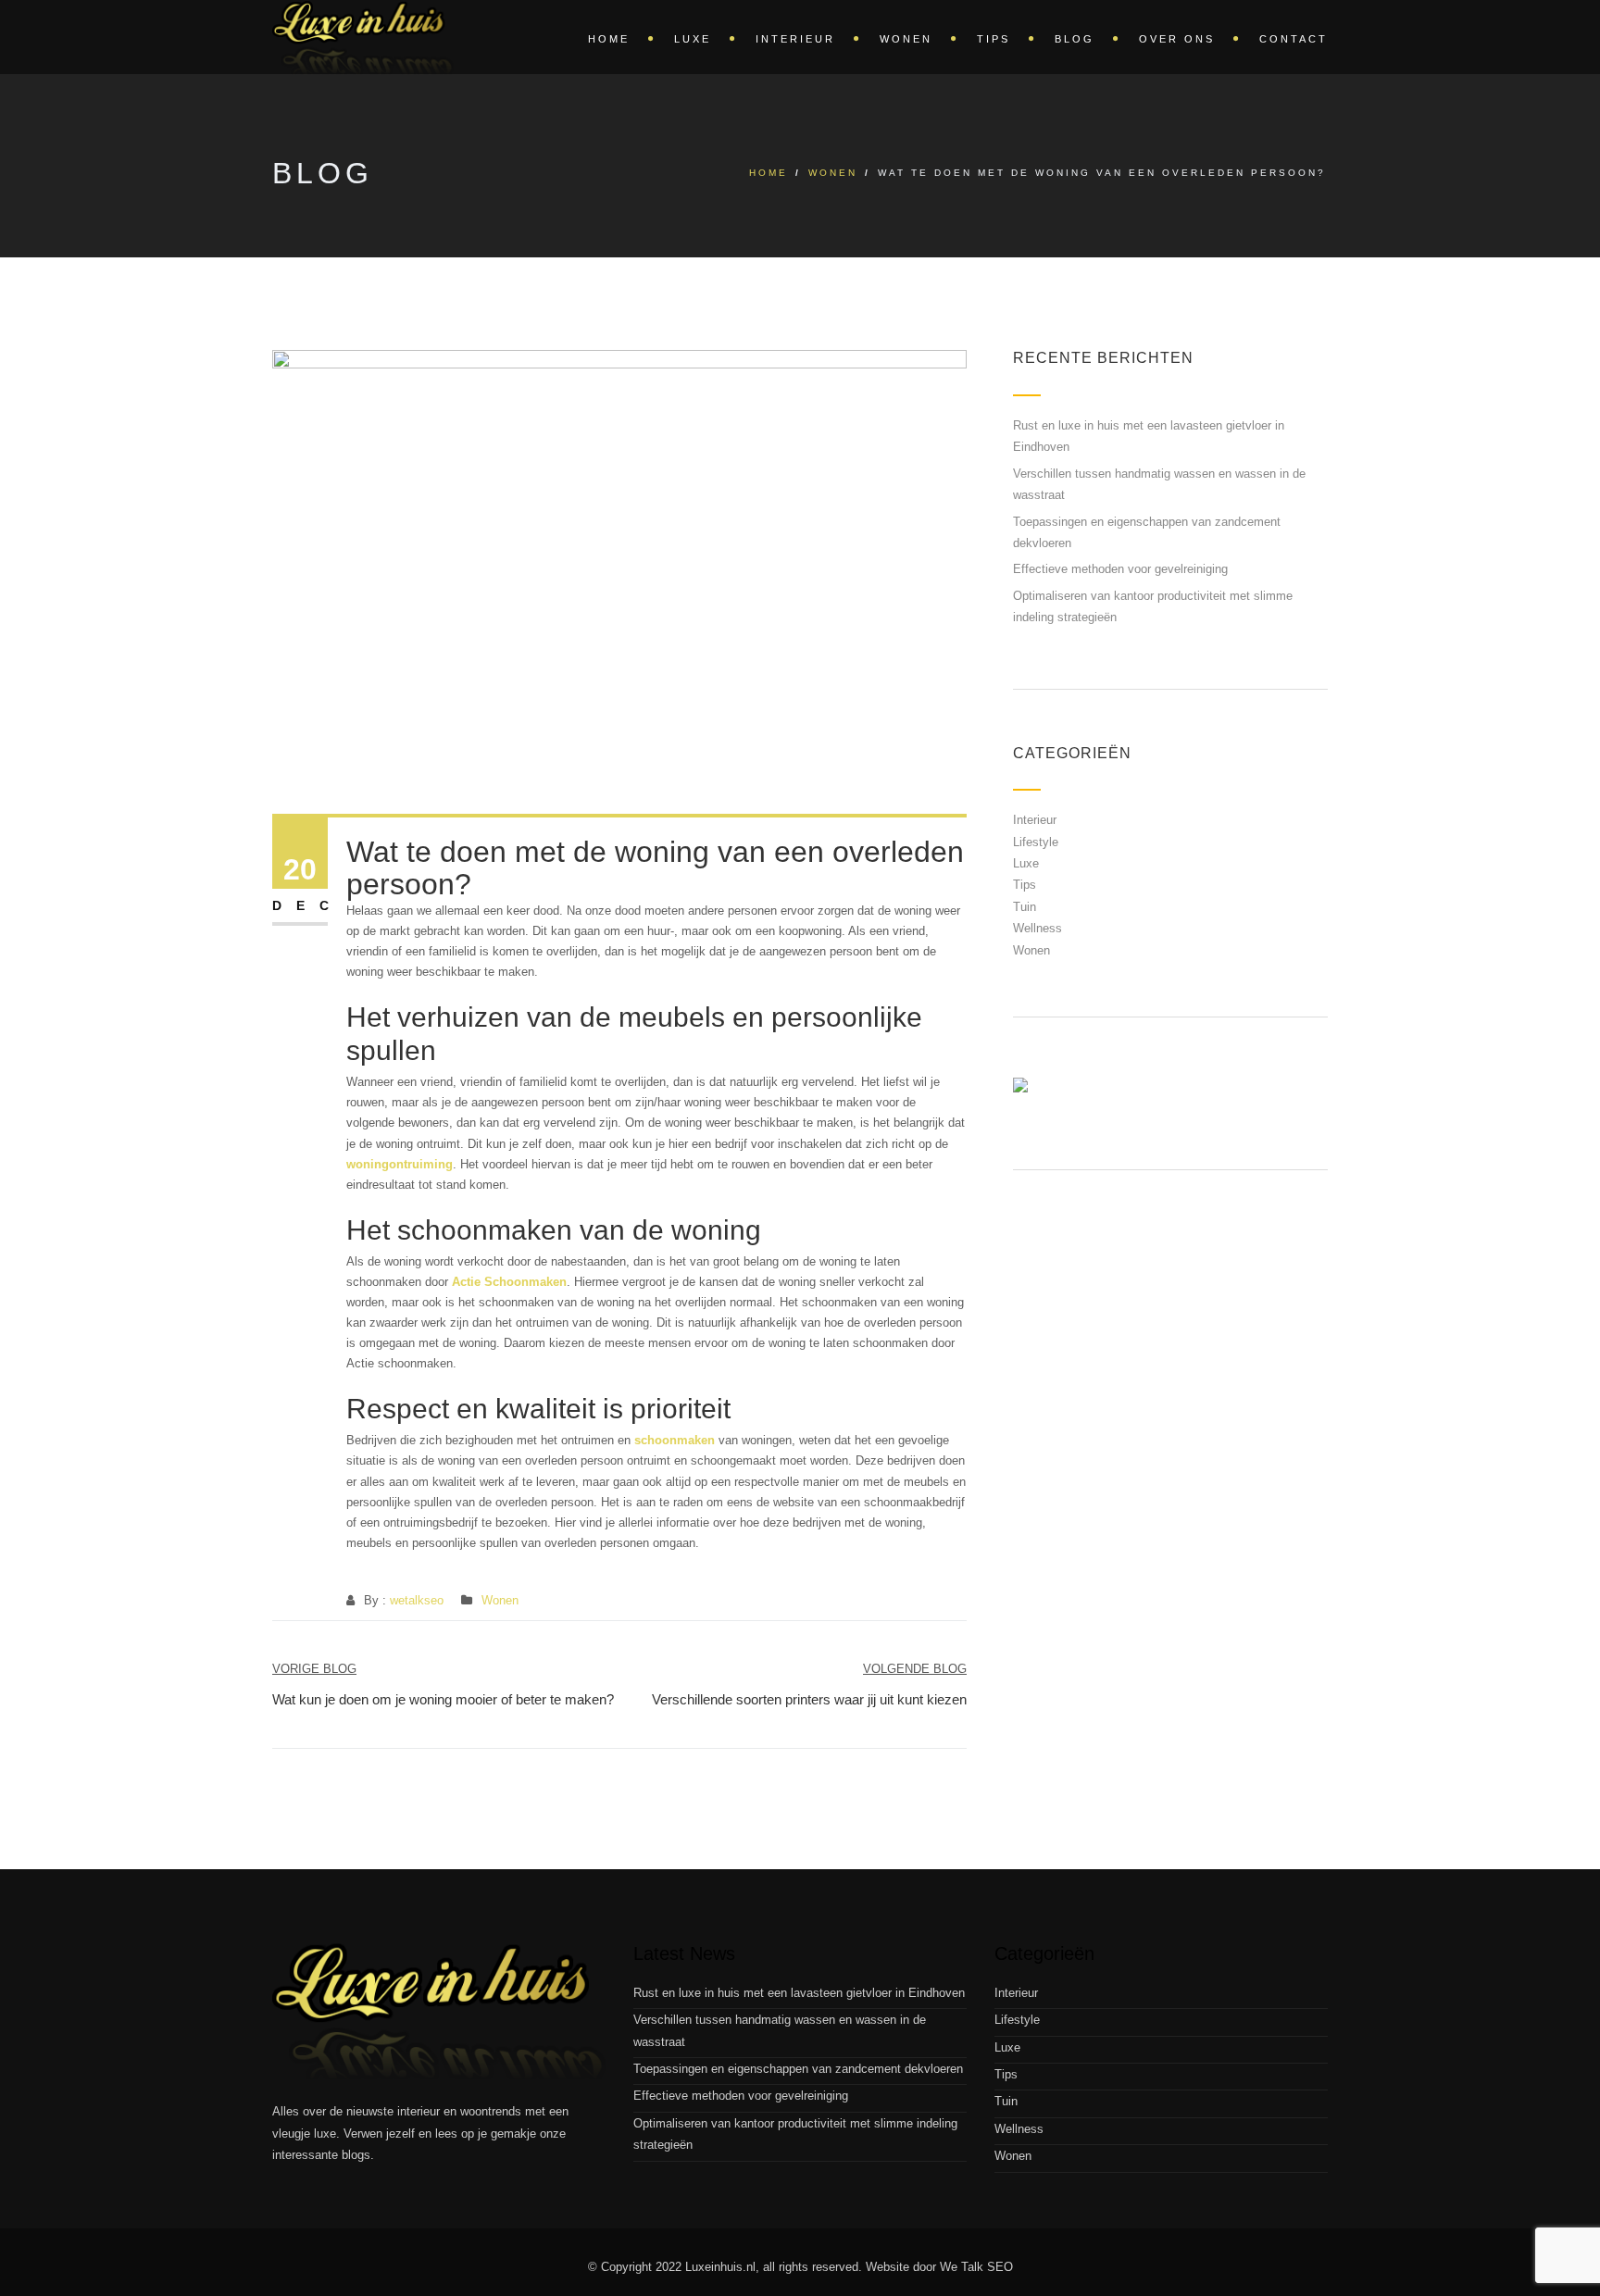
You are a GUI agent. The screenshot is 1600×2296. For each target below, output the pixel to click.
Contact (1294, 39)
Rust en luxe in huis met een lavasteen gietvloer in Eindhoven (799, 1993)
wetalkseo (417, 1600)
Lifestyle (1036, 842)
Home (609, 39)
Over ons (1177, 39)
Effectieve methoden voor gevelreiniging (1120, 569)
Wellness (1037, 928)
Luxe (693, 39)
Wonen (906, 39)
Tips (994, 39)
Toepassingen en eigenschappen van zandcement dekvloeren (798, 2069)
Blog (1075, 39)
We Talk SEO (976, 2267)
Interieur (795, 39)
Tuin (1025, 907)
